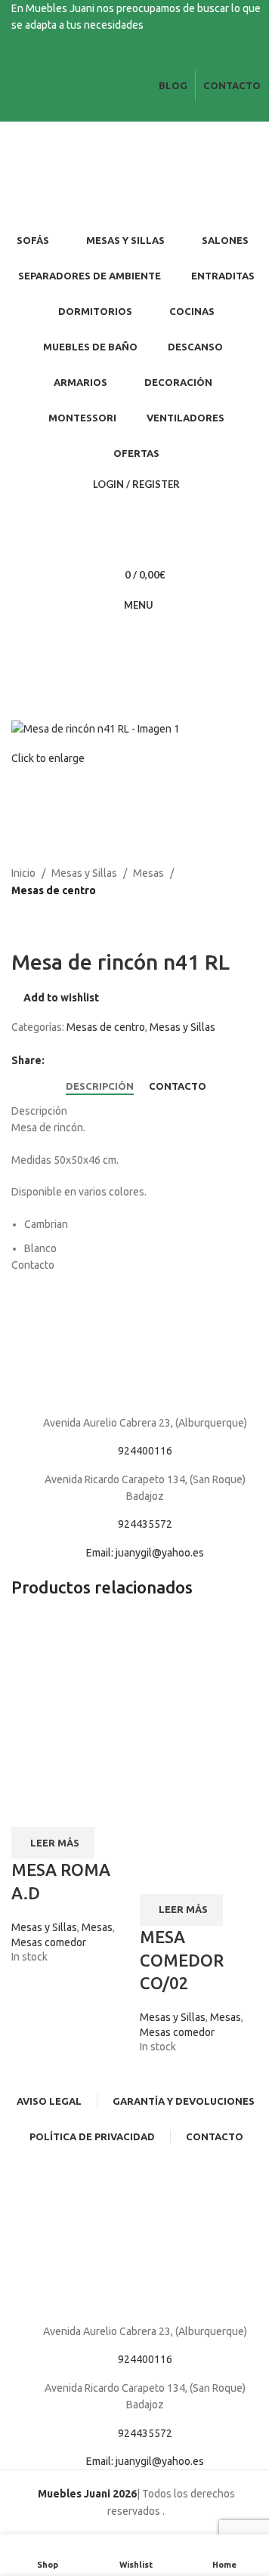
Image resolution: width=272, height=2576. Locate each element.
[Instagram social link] (145, 59)
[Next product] (57, 923)
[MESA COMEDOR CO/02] (200, 1674)
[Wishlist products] (136, 545)
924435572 (145, 1524)
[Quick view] (30, 1808)
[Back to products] (39, 923)
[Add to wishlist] (70, 1808)
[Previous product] (20, 923)
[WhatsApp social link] (72, 1061)
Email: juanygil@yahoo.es (145, 1553)
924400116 (145, 1451)
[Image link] (136, 1343)
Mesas (148, 873)
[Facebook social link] (127, 59)
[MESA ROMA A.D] (72, 1657)
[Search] (136, 514)
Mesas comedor (49, 1942)
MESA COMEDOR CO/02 (182, 1960)
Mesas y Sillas (84, 873)
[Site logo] (94, 172)
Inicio (23, 873)
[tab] (100, 1087)
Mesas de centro (54, 890)
